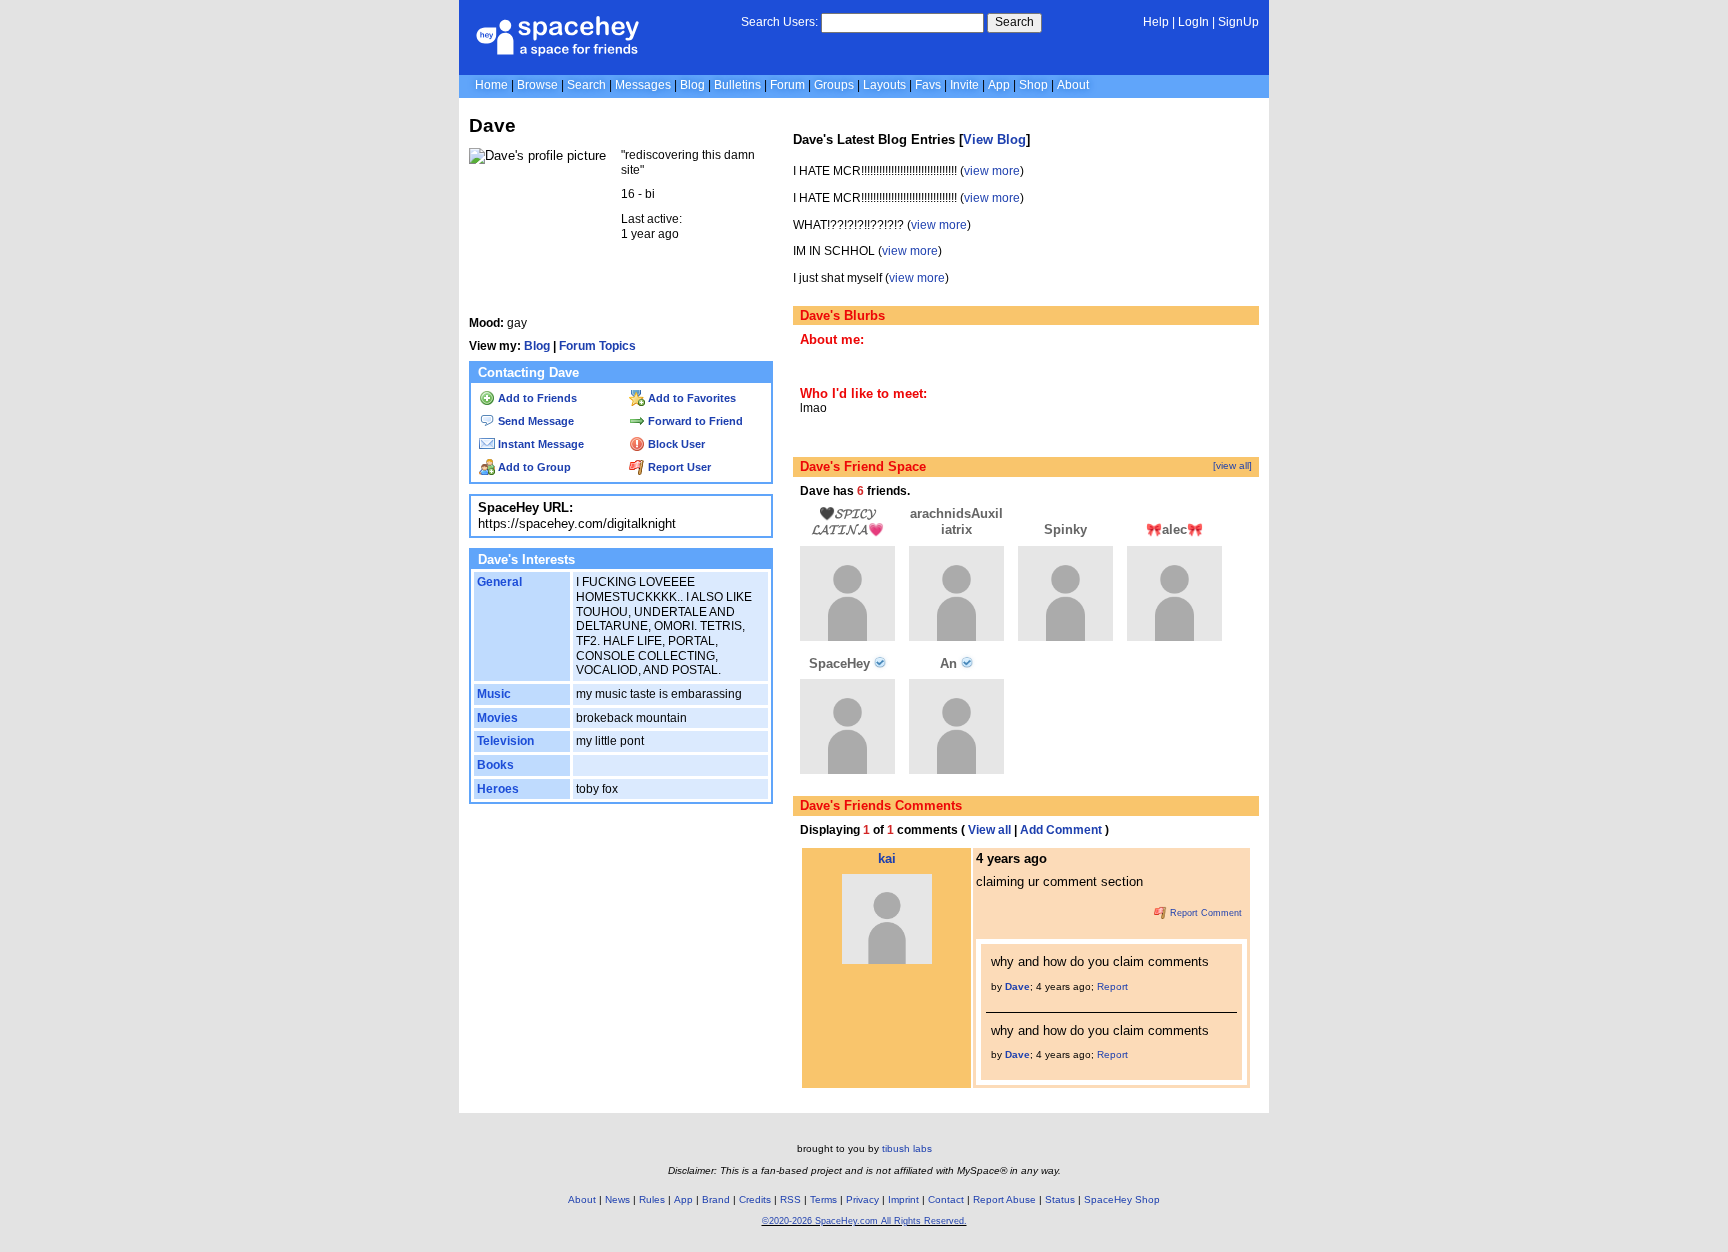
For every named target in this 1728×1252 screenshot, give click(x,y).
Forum (787, 85)
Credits (755, 1199)
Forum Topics (597, 346)
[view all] (1232, 465)
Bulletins (737, 85)
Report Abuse (1004, 1199)
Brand (716, 1199)
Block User (675, 444)
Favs (928, 85)
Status (1060, 1199)
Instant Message (539, 444)
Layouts (884, 85)
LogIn (1193, 22)
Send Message (534, 421)
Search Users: (779, 22)
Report (1112, 986)
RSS (790, 1199)
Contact (946, 1199)
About (1073, 85)
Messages (643, 85)
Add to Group (533, 467)
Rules (652, 1199)
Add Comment (1061, 830)
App (999, 85)
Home (491, 85)
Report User (678, 467)
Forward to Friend (694, 421)
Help (1156, 22)
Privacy (862, 1199)
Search (1014, 22)
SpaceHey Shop (1122, 1199)
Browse (537, 85)
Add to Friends (536, 398)
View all (989, 830)
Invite (964, 85)
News (617, 1199)
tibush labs (907, 1148)
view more (992, 171)
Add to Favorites (690, 398)
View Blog (994, 139)
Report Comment (1204, 913)
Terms (823, 1199)
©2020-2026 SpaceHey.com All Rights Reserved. (864, 1221)
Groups (834, 85)
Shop (1033, 85)
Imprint (903, 1199)
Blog (692, 85)
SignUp (1238, 22)
